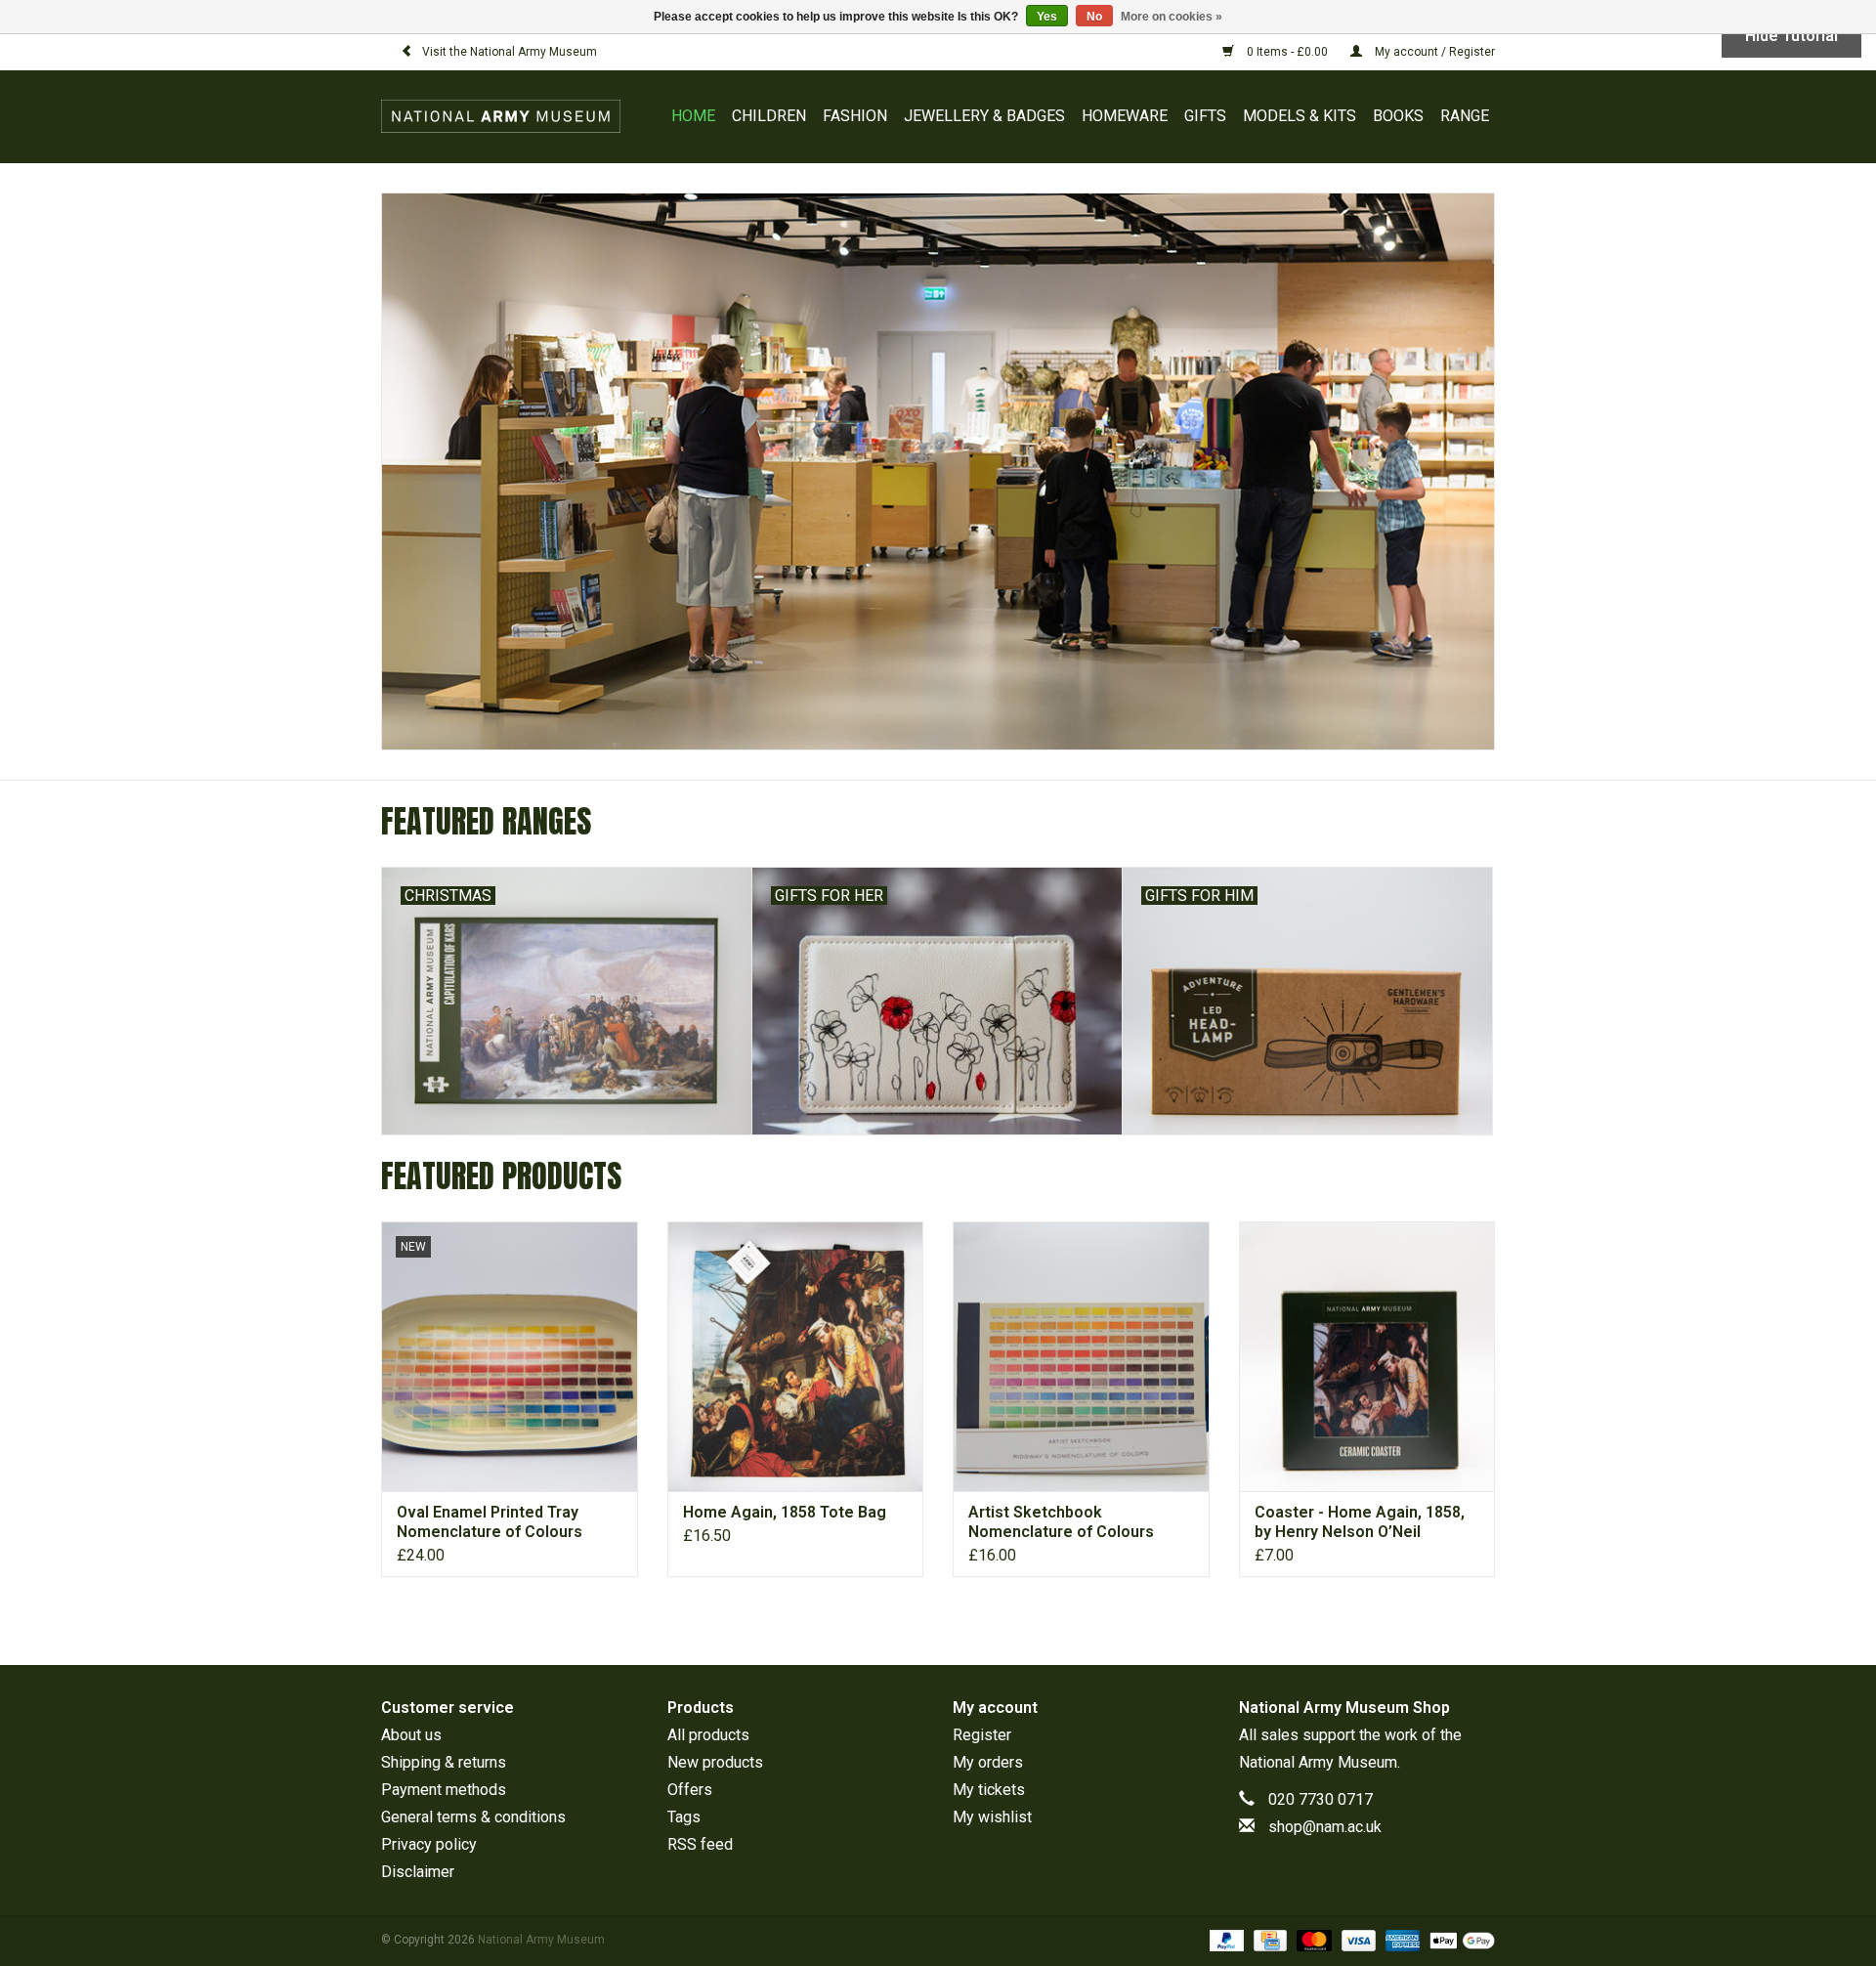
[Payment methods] (1225, 1940)
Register (982, 1735)
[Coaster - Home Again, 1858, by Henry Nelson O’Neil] (1367, 1356)
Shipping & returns (444, 1762)
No (1094, 17)
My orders (988, 1762)
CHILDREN (769, 116)
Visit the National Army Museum (510, 52)
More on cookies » (1172, 17)
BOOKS (1398, 116)
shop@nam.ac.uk (1325, 1827)
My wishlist (992, 1817)
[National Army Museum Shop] (506, 116)
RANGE (1465, 116)
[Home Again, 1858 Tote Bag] (796, 1356)
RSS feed (700, 1844)
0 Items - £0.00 (1287, 52)
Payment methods (444, 1790)
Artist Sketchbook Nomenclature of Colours (1061, 1522)
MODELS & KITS (1300, 116)
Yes (1047, 17)
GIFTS (1205, 116)
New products (715, 1762)
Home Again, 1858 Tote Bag (785, 1512)
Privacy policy (429, 1844)
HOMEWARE (1125, 116)
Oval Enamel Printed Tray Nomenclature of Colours (490, 1522)
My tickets (989, 1790)
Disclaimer (418, 1872)
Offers (690, 1790)
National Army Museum (1318, 1762)
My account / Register (1433, 52)
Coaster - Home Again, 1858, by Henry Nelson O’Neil (1360, 1522)
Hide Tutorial (1791, 36)
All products (708, 1735)
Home (693, 116)
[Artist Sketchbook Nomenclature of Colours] (1081, 1356)
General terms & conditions (473, 1817)
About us (411, 1735)
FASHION (855, 116)
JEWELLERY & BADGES (984, 116)
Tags (684, 1817)
